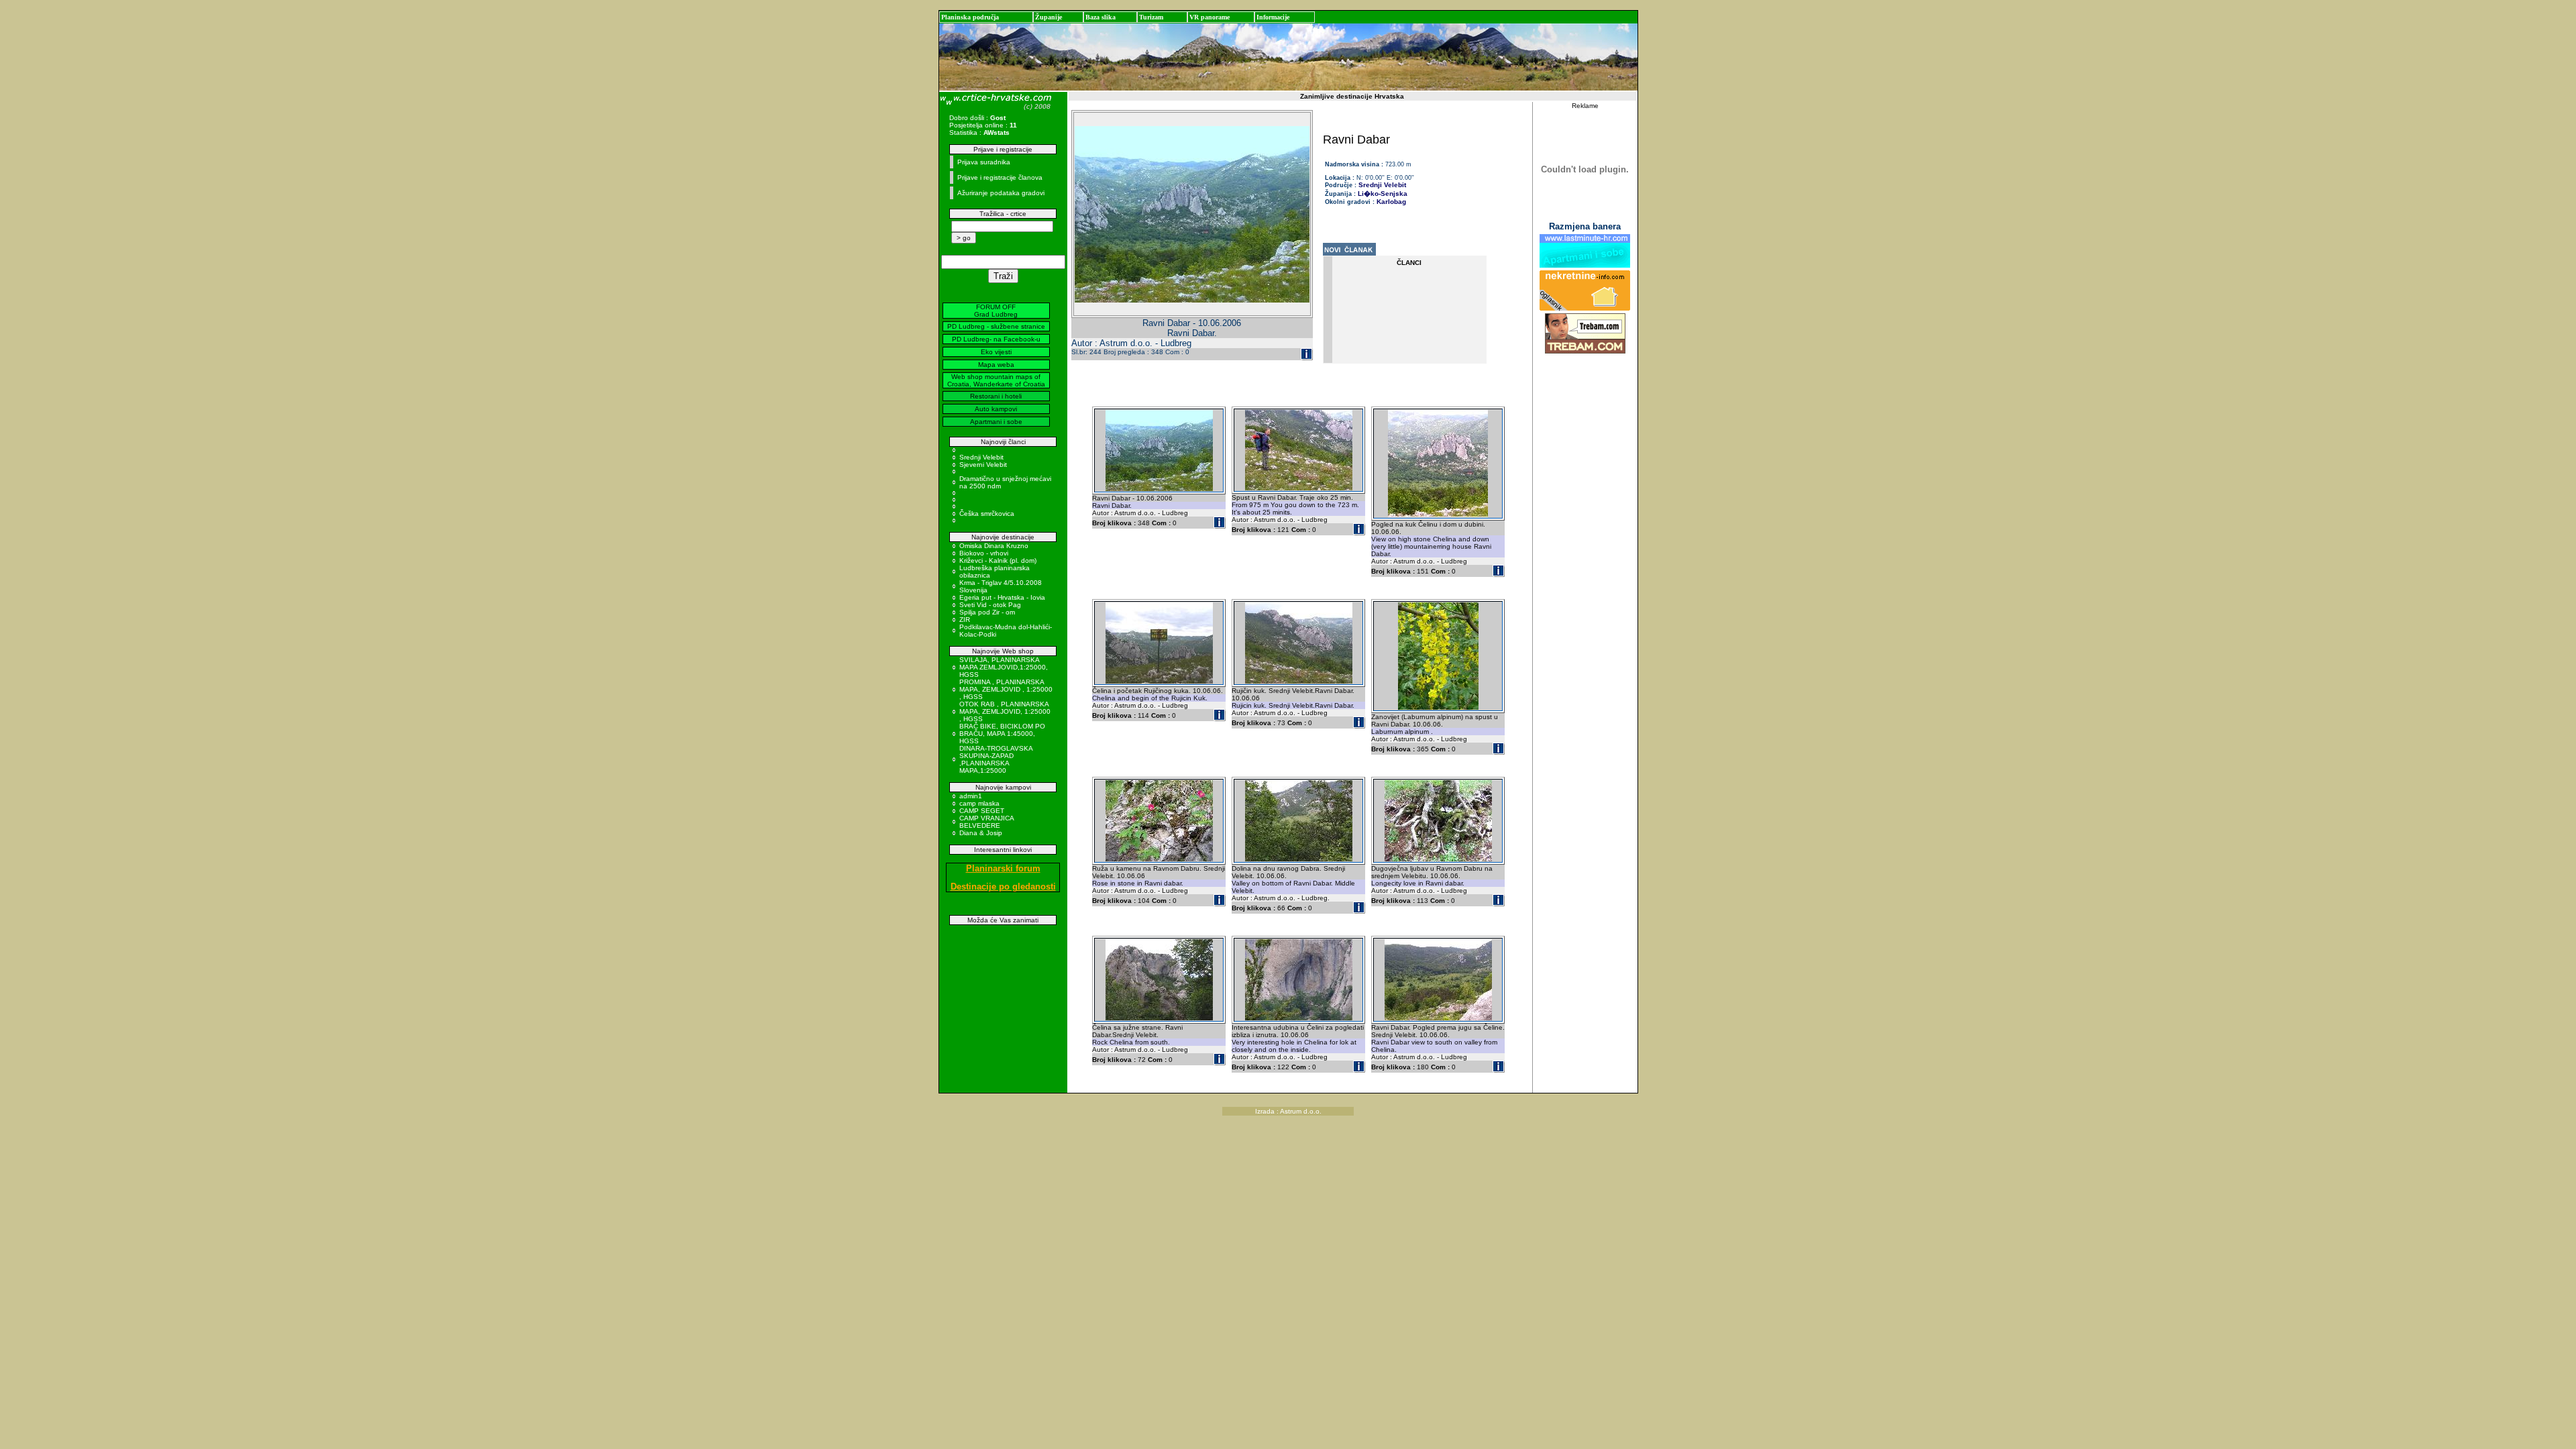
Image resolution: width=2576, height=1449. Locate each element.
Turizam (1151, 17)
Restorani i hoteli (996, 396)
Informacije (1273, 17)
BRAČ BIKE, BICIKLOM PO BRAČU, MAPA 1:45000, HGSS (1002, 734)
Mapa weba (996, 365)
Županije (1049, 17)
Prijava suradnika (984, 162)
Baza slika (1101, 17)
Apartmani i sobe (996, 422)
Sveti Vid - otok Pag (990, 605)
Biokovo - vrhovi (984, 553)
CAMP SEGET (982, 811)
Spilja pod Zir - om (987, 612)
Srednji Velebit (981, 457)
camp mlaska (979, 803)
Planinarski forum (1003, 868)
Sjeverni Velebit (983, 465)
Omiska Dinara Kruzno (994, 546)
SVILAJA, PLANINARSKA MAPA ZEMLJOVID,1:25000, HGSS (1004, 667)
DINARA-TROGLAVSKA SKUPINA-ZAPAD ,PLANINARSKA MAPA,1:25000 (996, 759)
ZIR (965, 620)
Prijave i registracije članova (1000, 177)
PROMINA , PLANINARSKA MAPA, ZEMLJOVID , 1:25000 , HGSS (1006, 689)
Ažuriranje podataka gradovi (1001, 193)
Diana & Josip (981, 833)
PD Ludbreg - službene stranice (996, 326)
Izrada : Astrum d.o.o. (1288, 1111)
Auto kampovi (996, 409)
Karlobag (1391, 202)
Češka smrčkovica (987, 514)
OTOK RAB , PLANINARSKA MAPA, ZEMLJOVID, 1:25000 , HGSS (1005, 711)
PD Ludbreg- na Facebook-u (996, 339)
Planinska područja (970, 17)
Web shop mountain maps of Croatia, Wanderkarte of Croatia (996, 380)
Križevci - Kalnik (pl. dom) (998, 560)
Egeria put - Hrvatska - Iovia (1002, 597)
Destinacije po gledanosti (1003, 887)
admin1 (971, 796)
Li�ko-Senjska (1383, 194)
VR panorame (1210, 17)
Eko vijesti (996, 352)
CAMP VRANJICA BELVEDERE (986, 822)
